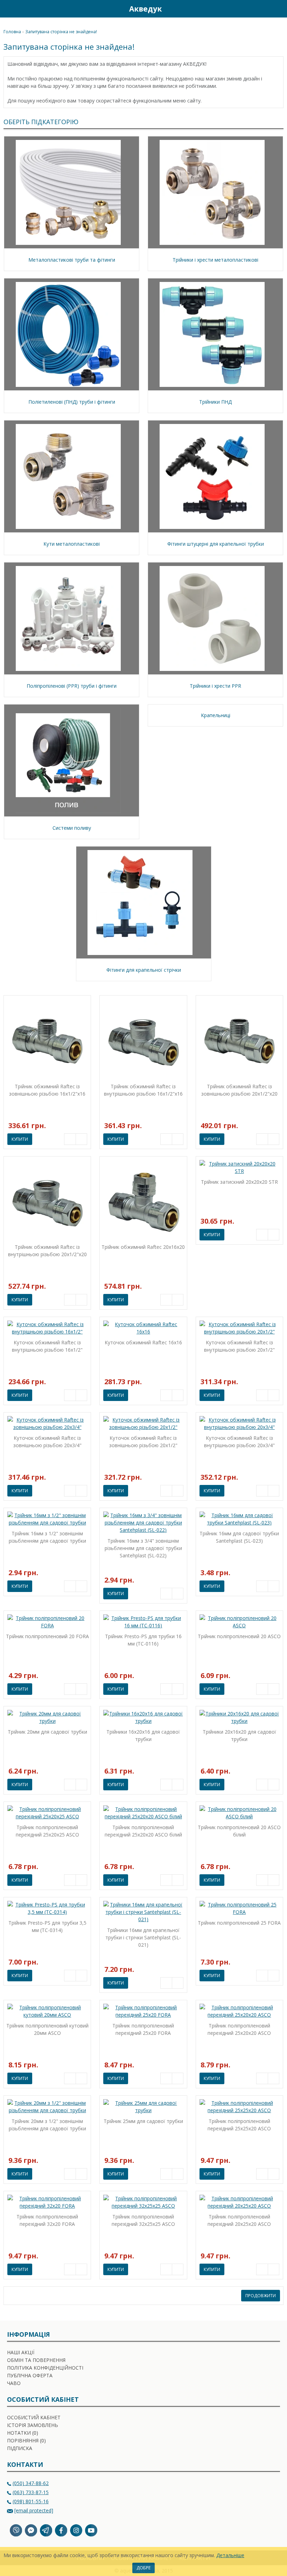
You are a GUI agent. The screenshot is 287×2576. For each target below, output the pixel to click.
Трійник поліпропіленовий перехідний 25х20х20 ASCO (239, 2029)
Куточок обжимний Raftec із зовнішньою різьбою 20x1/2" (143, 1442)
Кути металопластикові (72, 544)
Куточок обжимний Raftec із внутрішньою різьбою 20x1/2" (239, 1346)
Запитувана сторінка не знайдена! (61, 32)
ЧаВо (14, 2383)
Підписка (20, 2448)
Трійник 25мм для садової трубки (143, 2121)
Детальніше (230, 2555)
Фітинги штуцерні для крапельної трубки (216, 544)
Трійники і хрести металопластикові (215, 260)
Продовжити (261, 2296)
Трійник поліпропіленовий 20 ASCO (239, 1636)
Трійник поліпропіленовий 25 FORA (239, 1923)
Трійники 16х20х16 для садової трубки (143, 1735)
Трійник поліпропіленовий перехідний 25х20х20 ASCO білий (143, 1831)
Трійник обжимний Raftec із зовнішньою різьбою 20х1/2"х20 (239, 1090)
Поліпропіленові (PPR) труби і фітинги (72, 686)
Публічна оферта (30, 2375)
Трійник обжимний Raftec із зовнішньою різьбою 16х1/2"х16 (47, 1090)
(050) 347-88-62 (31, 2483)
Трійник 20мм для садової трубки (47, 1732)
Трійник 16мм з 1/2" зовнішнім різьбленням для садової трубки (47, 1537)
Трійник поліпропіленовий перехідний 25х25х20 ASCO (239, 2125)
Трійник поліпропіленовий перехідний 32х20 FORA (47, 2220)
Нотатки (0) (23, 2433)
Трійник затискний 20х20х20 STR (239, 1182)
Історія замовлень (33, 2425)
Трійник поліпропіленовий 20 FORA (47, 1636)
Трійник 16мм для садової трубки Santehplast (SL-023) (239, 1537)
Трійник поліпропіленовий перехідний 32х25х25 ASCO (143, 2220)
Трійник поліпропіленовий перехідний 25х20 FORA (143, 2029)
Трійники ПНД (215, 402)
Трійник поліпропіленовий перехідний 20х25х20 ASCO (239, 2220)
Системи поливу (72, 828)
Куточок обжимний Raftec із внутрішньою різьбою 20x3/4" (239, 1442)
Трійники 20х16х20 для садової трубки (239, 1735)
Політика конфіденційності (45, 2368)
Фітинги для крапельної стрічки (144, 970)
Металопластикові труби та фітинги (72, 260)
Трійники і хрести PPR (215, 686)
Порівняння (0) (26, 2440)
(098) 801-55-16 (31, 2501)
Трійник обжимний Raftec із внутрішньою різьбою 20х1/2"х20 (47, 1251)
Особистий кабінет (34, 2417)
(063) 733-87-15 (31, 2492)
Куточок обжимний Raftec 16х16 (143, 1342)
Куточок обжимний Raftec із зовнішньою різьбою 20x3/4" (47, 1442)
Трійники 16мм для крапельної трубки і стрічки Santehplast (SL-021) (143, 1937)
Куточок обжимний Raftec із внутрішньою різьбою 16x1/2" (47, 1346)
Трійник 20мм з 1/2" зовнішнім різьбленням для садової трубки (47, 2125)
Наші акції (21, 2352)
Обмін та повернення (36, 2360)
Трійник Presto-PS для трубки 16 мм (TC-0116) (143, 1640)
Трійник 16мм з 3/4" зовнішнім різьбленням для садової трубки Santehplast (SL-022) (143, 1548)
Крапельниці (216, 715)
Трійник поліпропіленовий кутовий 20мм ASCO (47, 2029)
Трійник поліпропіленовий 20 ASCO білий (239, 1831)
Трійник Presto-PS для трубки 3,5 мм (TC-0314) (47, 1926)
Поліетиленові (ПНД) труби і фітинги (72, 402)
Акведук (145, 9)
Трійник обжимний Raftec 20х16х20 (143, 1247)
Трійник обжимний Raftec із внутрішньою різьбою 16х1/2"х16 (143, 1090)
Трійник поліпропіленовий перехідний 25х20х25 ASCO (47, 1831)
